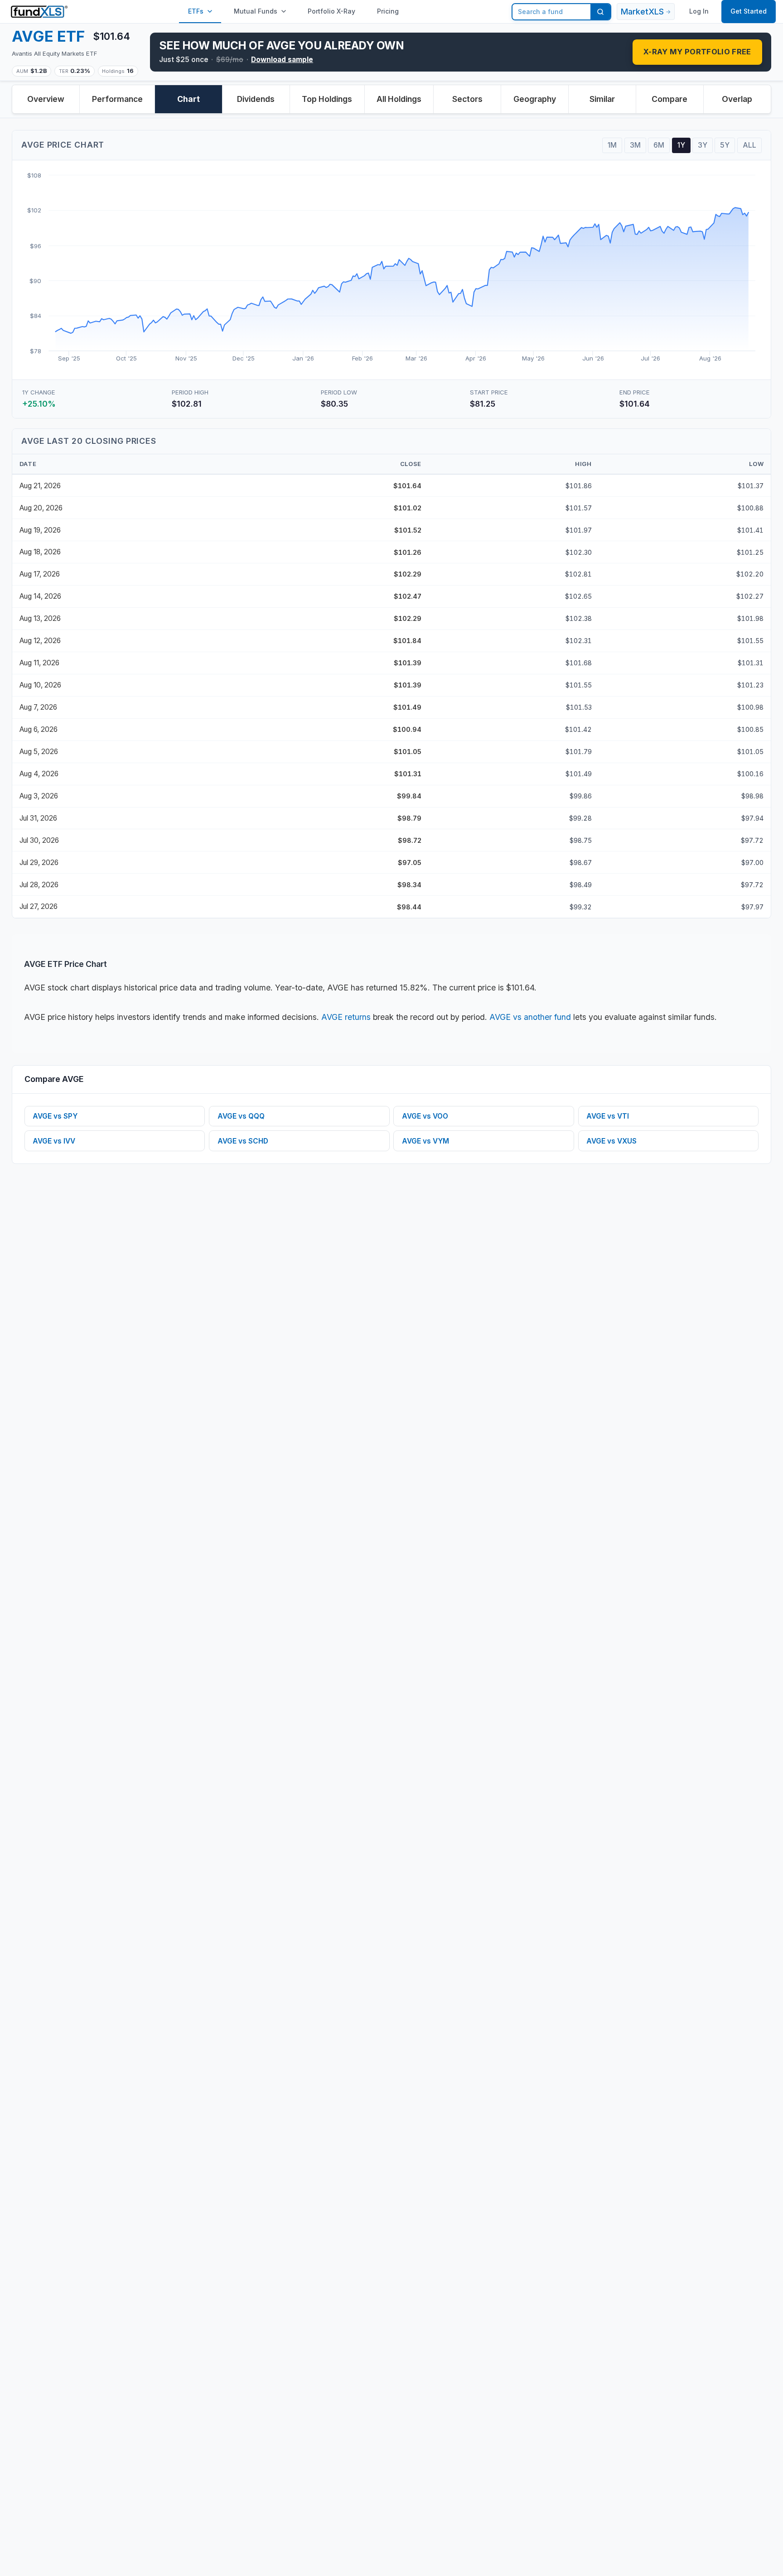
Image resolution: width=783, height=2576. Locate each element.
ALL (749, 145)
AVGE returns (346, 1017)
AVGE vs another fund (530, 1017)
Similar (602, 99)
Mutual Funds (256, 11)
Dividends (256, 99)
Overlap (737, 99)
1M (612, 145)
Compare (669, 99)
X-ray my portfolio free (697, 52)
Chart (188, 99)
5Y (725, 145)
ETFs (196, 11)
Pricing (388, 11)
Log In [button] (699, 11)
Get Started (749, 11)
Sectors (467, 99)
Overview (46, 99)
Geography (535, 99)
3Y (703, 145)
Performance (117, 99)
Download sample (282, 60)
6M (659, 145)
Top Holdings (327, 99)
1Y (681, 145)
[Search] (600, 12)
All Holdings (399, 99)
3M (635, 145)
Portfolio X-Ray (331, 11)
